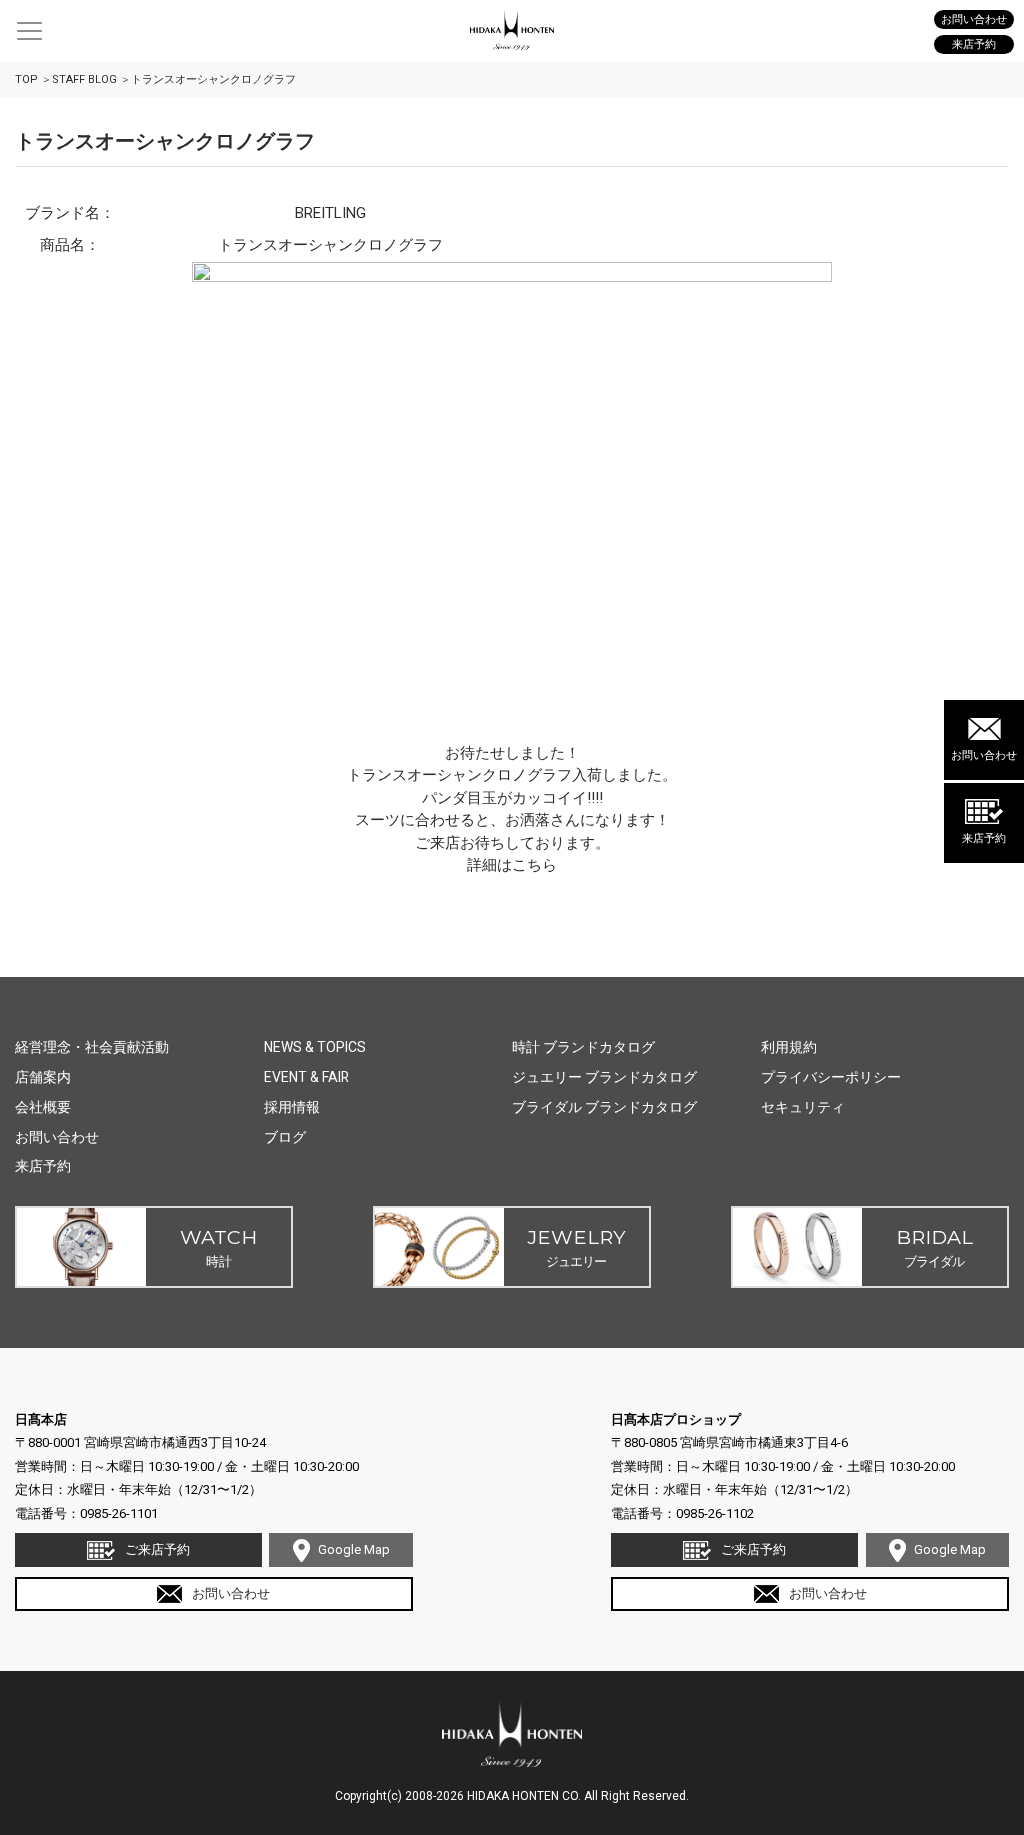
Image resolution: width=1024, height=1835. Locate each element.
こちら (534, 865)
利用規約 (789, 1047)
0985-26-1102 (715, 1513)
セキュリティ (803, 1107)
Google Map (354, 1549)
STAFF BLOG (84, 79)
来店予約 (984, 838)
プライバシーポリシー (831, 1077)
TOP (26, 79)
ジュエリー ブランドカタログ (604, 1077)
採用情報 (292, 1107)
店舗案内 (43, 1077)
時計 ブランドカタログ (583, 1047)
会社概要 (43, 1107)
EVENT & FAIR (306, 1077)
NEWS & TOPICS (315, 1047)
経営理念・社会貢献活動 (92, 1047)
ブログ (285, 1137)
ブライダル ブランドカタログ (604, 1107)
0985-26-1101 (119, 1513)
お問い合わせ (984, 755)
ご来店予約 (157, 1549)
